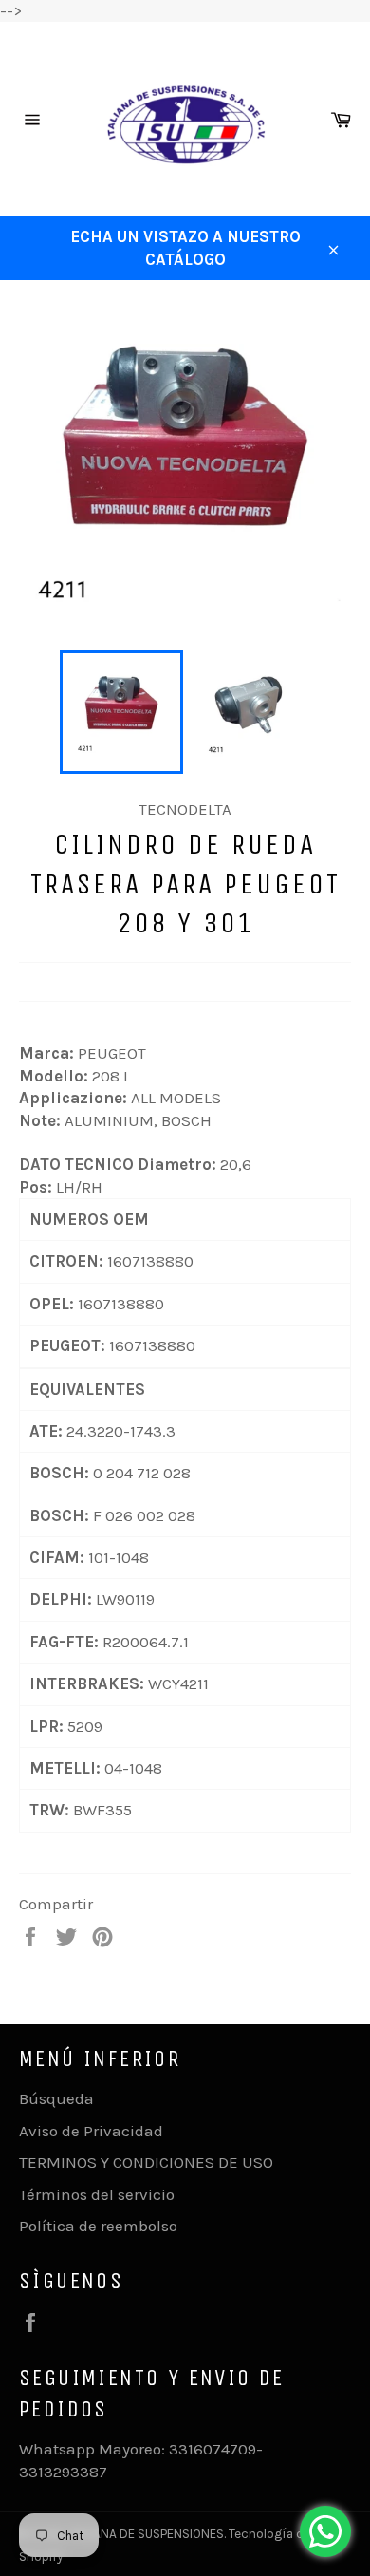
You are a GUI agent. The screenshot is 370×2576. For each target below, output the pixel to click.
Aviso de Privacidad (91, 2131)
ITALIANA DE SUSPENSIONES (146, 2534)
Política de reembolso (98, 2226)
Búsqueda (56, 2098)
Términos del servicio (97, 2194)
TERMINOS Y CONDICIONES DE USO (146, 2162)
